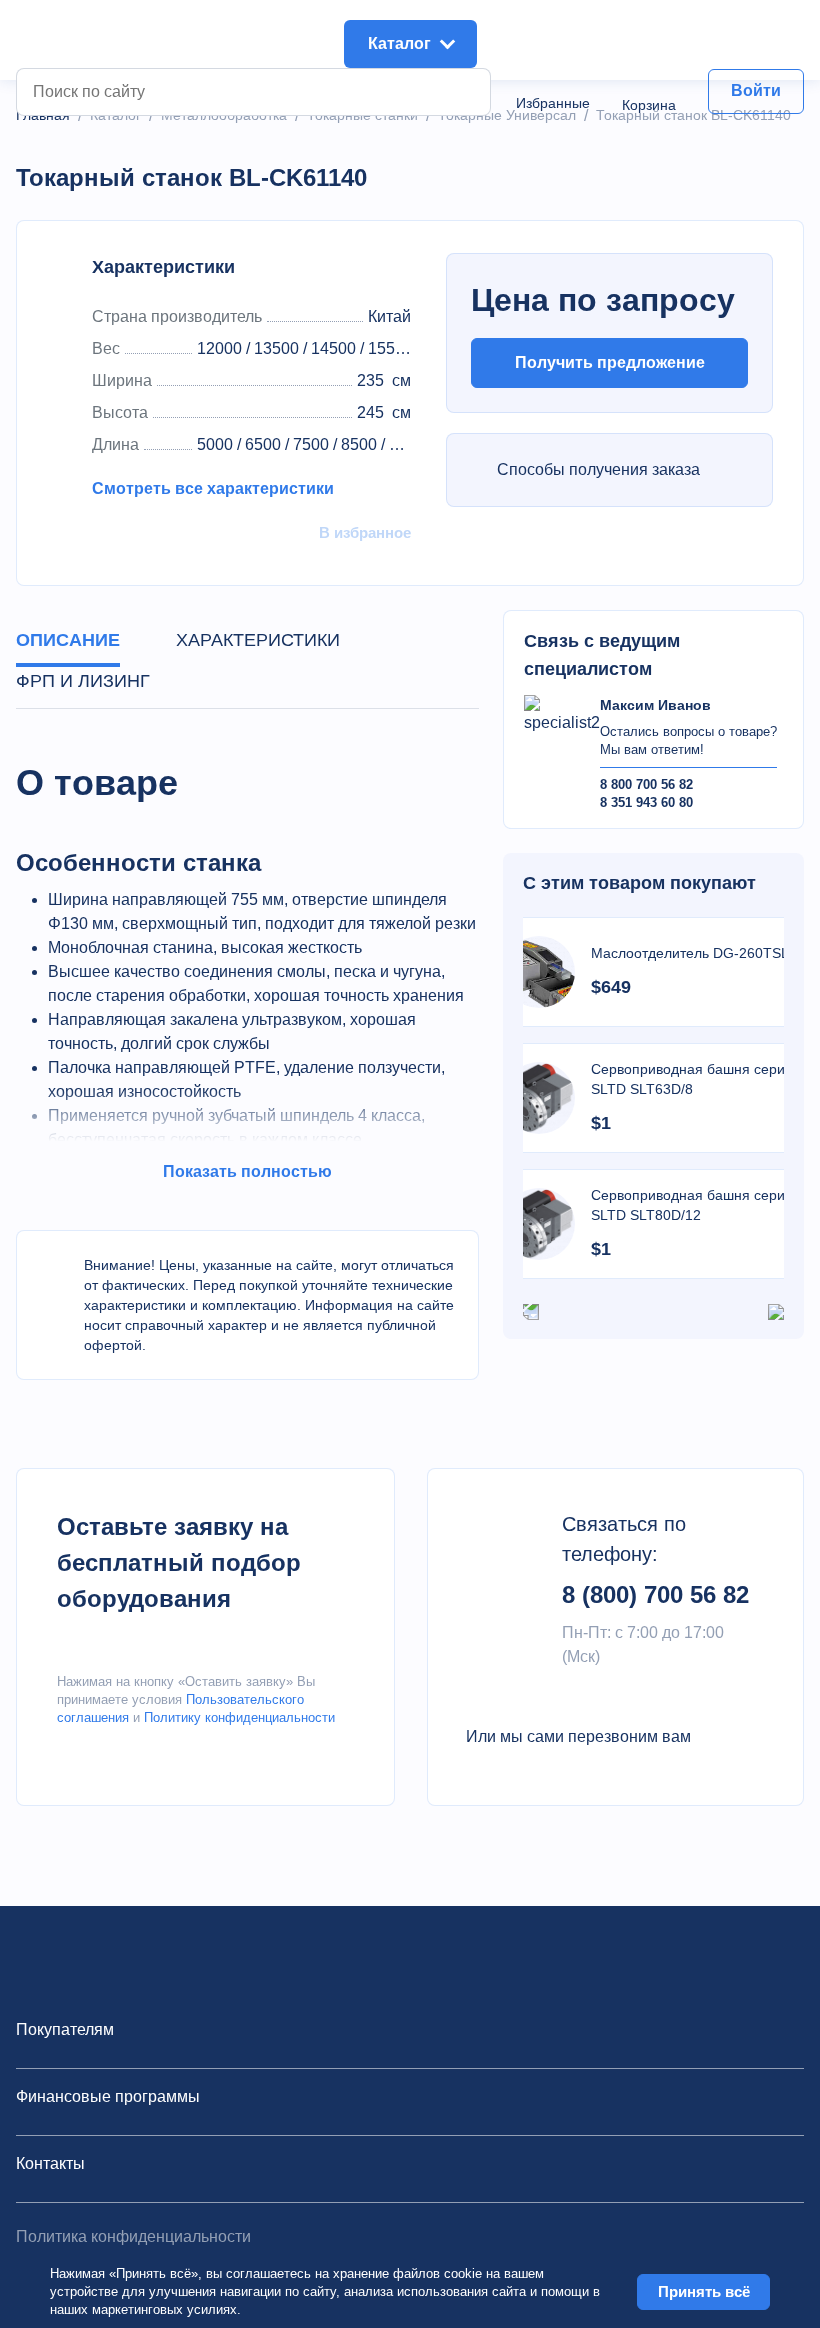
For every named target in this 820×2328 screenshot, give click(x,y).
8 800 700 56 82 (646, 784)
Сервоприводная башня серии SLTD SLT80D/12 (692, 1205)
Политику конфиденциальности (239, 1717)
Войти (756, 90)
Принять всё (704, 2291)
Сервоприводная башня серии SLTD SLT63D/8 (692, 1079)
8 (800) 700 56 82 (655, 1594)
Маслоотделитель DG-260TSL (690, 953)
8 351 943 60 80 (646, 802)
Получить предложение (610, 362)
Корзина (649, 105)
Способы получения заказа (598, 469)
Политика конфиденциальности (133, 2236)
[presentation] (531, 1311)
